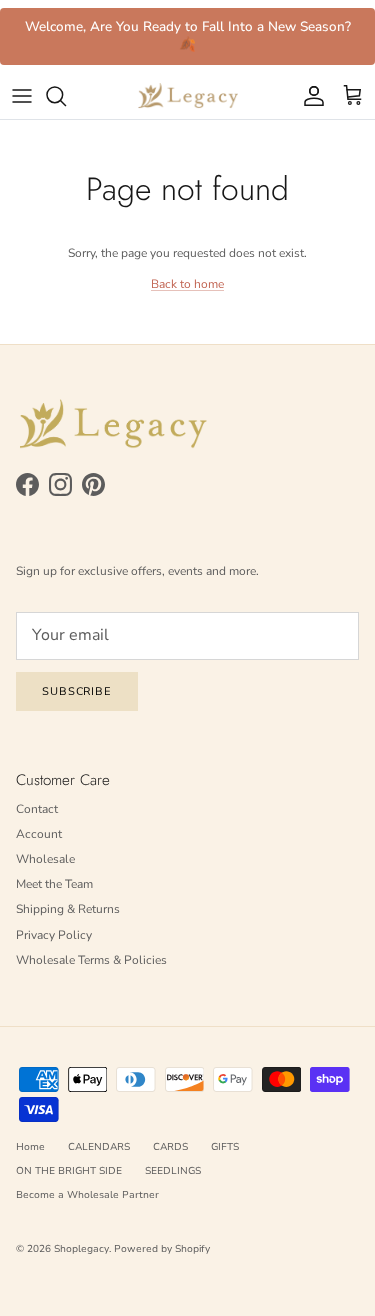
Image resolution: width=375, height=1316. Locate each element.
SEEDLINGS (173, 1171)
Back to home (187, 284)
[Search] (66, 96)
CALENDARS (99, 1147)
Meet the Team (54, 884)
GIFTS (225, 1147)
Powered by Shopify (162, 1249)
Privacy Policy (54, 935)
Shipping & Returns (68, 909)
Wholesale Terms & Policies (91, 960)
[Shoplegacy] (188, 96)
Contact (37, 809)
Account (39, 834)
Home (30, 1147)
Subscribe (77, 691)
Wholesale (45, 859)
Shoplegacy (81, 1249)
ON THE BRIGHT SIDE (69, 1171)
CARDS (170, 1147)
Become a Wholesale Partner (87, 1195)
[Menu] (22, 96)
